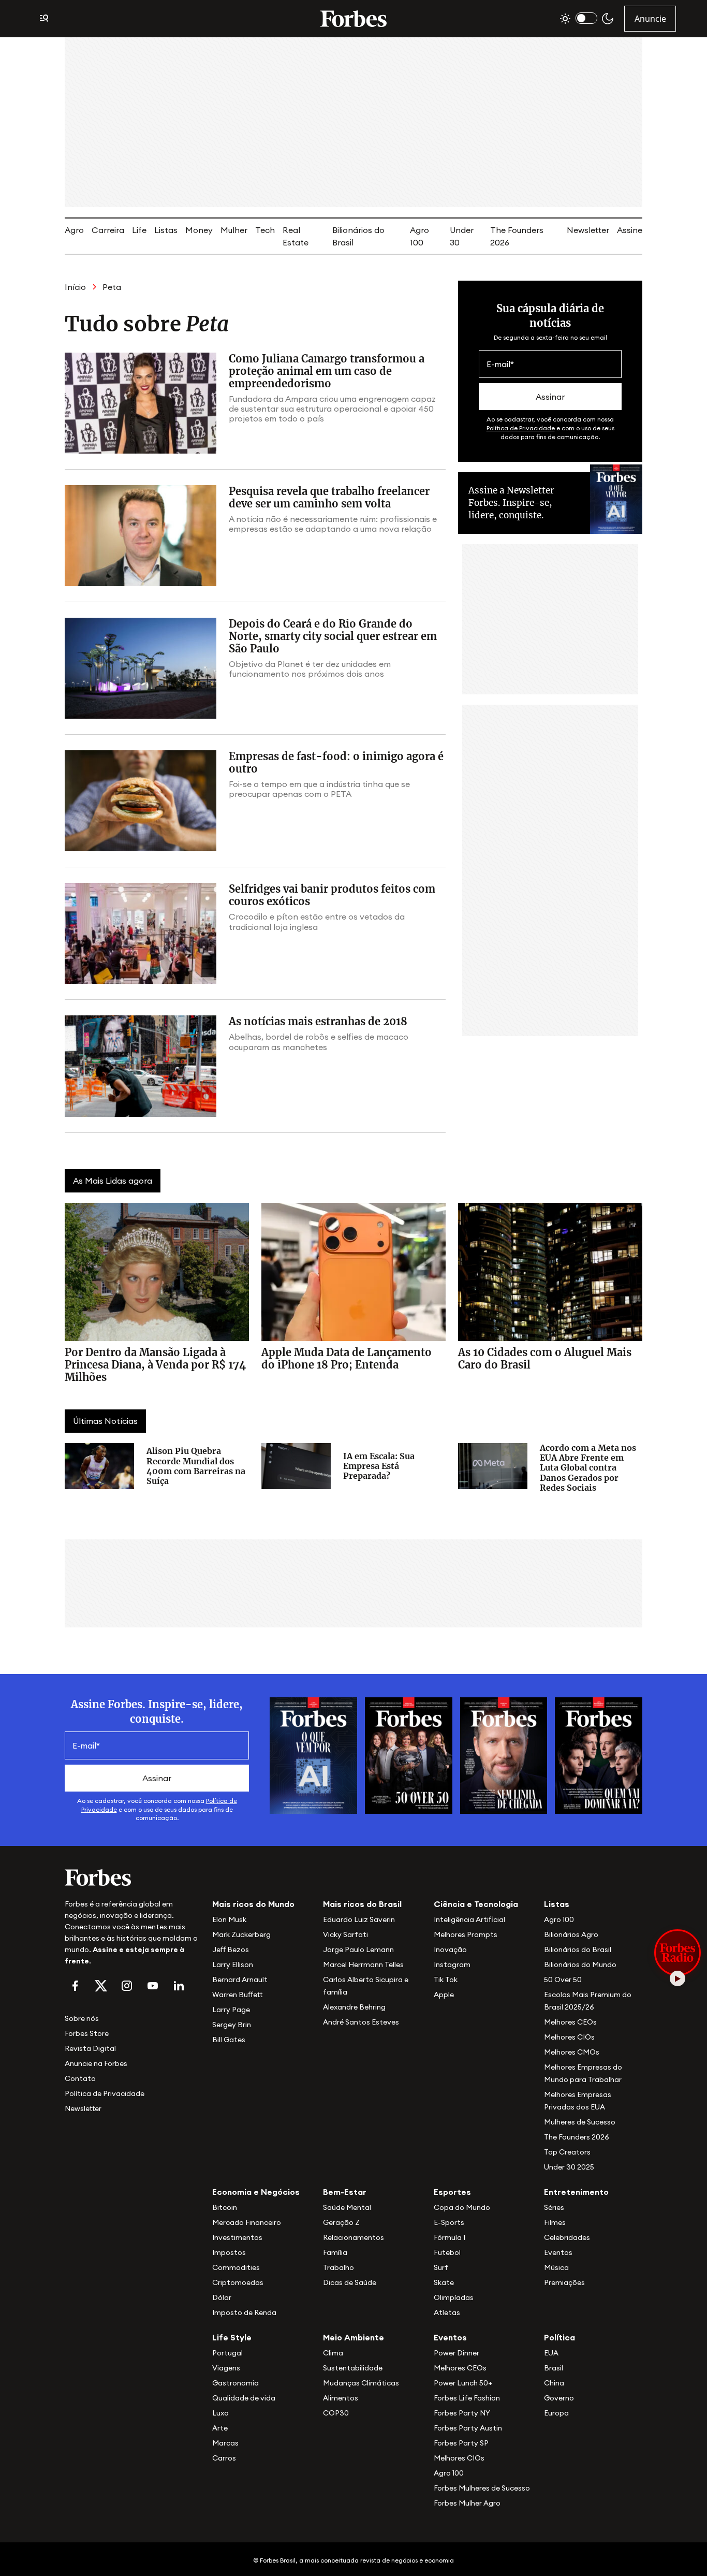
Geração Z (341, 2222)
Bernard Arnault (240, 1980)
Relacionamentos (353, 2237)
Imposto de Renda (244, 2312)
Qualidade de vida (244, 2398)
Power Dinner (456, 2353)
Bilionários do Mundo (580, 1964)
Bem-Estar (345, 2192)
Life (139, 230)
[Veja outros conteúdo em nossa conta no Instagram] (127, 1986)
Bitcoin (225, 2207)
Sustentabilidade (353, 2368)
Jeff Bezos (231, 1949)
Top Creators (567, 2152)
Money (199, 230)
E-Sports (449, 2222)
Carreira (108, 230)
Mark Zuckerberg (241, 1934)
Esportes (452, 2192)
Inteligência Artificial (469, 1919)
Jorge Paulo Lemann (358, 1949)
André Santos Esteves (361, 2022)
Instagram (452, 1964)
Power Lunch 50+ (463, 2383)
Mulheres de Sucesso (580, 2122)
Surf (441, 2267)
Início (75, 287)
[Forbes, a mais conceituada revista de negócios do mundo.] (132, 1878)
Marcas (225, 2443)
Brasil (554, 2368)
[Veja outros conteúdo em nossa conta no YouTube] (153, 1986)
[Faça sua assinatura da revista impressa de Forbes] (313, 1755)
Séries (554, 2207)
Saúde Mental (347, 2207)
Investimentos (237, 2237)
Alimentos (341, 2398)
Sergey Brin (232, 2025)
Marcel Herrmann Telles (363, 1964)
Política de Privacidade (521, 428)
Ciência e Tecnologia (476, 1904)
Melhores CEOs (570, 2022)
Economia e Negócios (256, 2192)
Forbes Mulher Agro (467, 2503)
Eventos (558, 2252)
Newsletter (588, 230)
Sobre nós (82, 2018)
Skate (444, 2282)
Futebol (447, 2252)
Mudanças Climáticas (361, 2383)
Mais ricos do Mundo (253, 1904)
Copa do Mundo (462, 2207)
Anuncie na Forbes (96, 2063)
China (554, 2383)
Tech (265, 230)
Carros (224, 2458)
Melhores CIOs (569, 2037)
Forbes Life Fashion (467, 2398)
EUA (551, 2353)
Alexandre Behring (354, 2007)
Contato (80, 2078)
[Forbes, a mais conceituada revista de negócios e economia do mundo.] (353, 19)
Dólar (222, 2297)
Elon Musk (229, 1919)
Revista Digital (90, 2048)
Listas (166, 230)
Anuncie (650, 19)
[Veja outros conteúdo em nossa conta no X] (101, 1986)
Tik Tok (446, 1980)
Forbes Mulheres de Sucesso (482, 2488)
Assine (630, 230)
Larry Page (231, 2010)
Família (335, 2252)
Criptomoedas (238, 2282)
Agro (74, 230)
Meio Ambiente (353, 2337)
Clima (333, 2353)
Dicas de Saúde (350, 2282)
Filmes (555, 2222)
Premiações (564, 2282)
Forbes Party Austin (468, 2428)
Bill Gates (229, 2040)
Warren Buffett (237, 1995)
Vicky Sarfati (345, 1934)
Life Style (232, 2337)
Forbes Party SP (461, 2443)
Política (559, 2337)
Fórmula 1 (450, 2237)
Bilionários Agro (571, 1934)
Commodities (236, 2267)
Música (556, 2267)
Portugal (227, 2353)
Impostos (229, 2252)
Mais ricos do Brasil (362, 1904)
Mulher (234, 230)
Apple (444, 1995)
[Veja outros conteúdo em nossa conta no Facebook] (75, 1986)
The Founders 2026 (577, 2137)
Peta (112, 287)
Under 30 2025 (569, 2167)
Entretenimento (576, 2192)
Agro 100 (559, 1919)
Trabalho (338, 2267)
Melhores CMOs (572, 2052)
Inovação (450, 1949)
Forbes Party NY (462, 2413)
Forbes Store (87, 2033)
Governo (559, 2398)
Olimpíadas (454, 2297)
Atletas (447, 2312)
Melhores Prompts (466, 1934)
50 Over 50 (563, 1980)
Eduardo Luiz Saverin (359, 1919)
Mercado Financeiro (247, 2222)
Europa (556, 2413)
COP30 (336, 2413)
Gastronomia (235, 2383)
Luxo (220, 2413)
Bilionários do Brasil (578, 1949)
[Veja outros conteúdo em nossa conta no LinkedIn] (179, 1986)
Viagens (226, 2368)
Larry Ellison (233, 1964)
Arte (220, 2428)
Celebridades (567, 2237)
